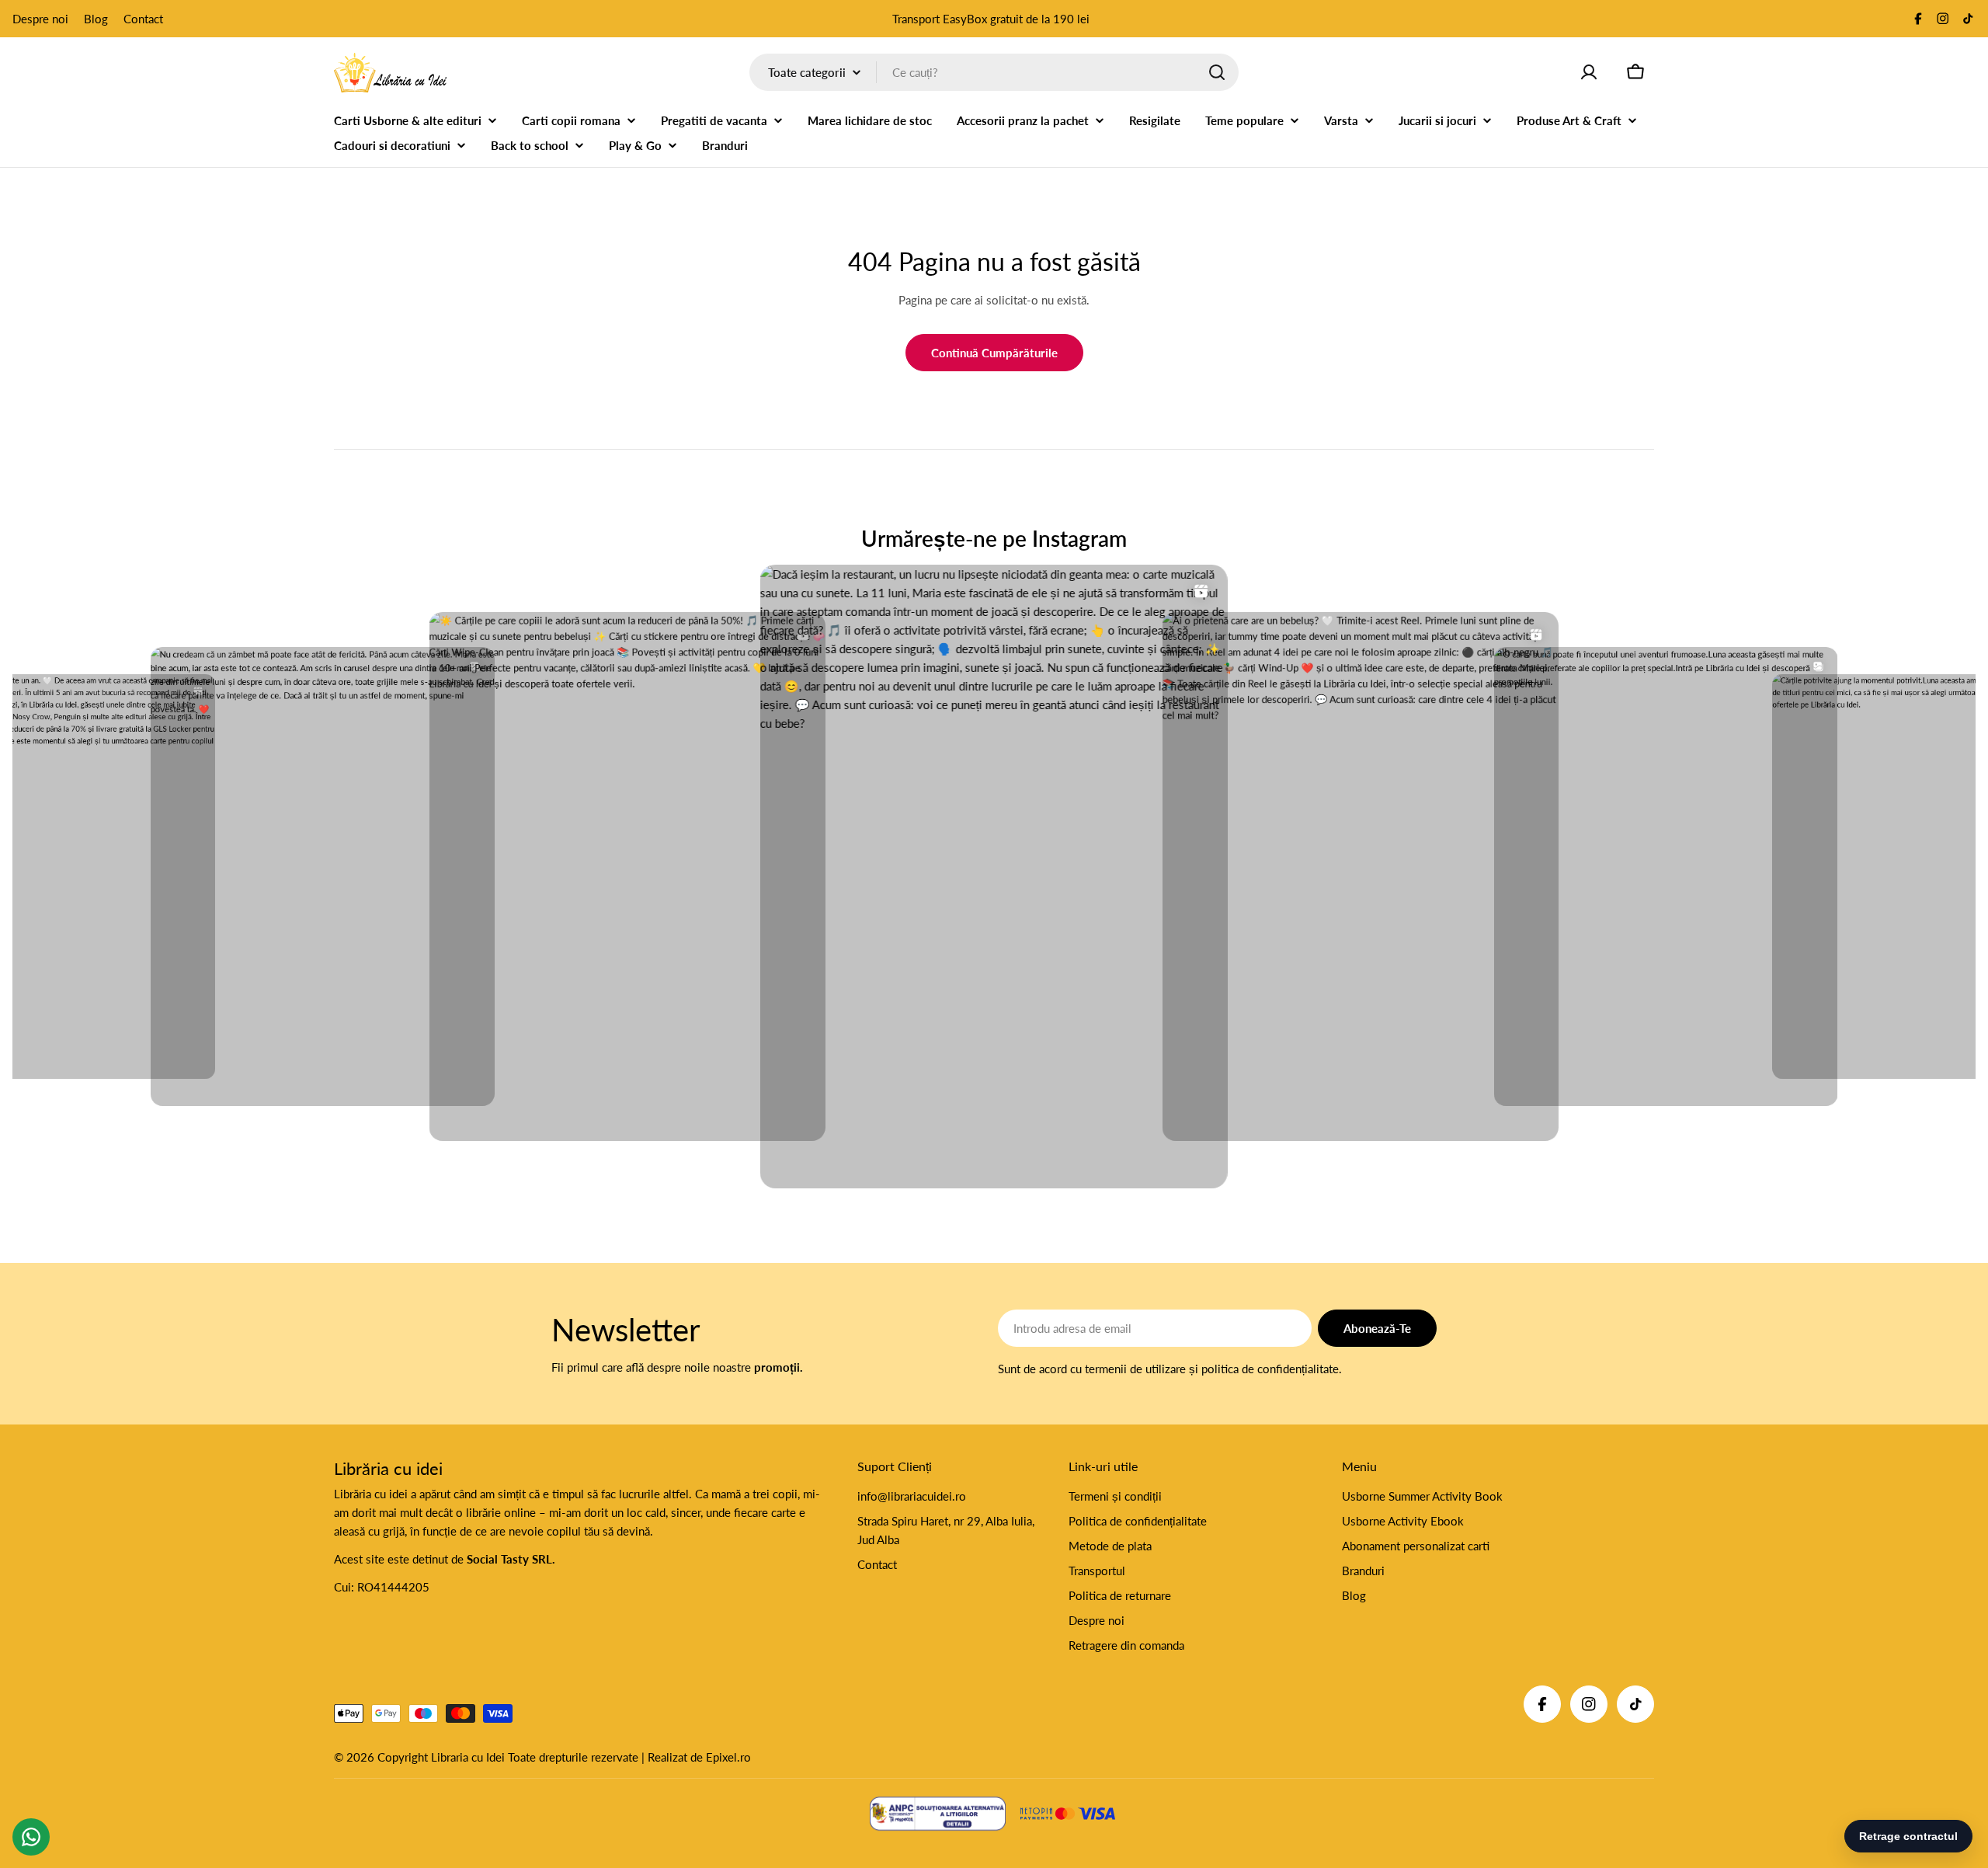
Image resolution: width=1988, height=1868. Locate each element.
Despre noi (40, 19)
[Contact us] (31, 1837)
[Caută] (1217, 72)
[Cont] (1589, 72)
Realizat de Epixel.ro (699, 1757)
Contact (143, 19)
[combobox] (994, 72)
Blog (96, 19)
